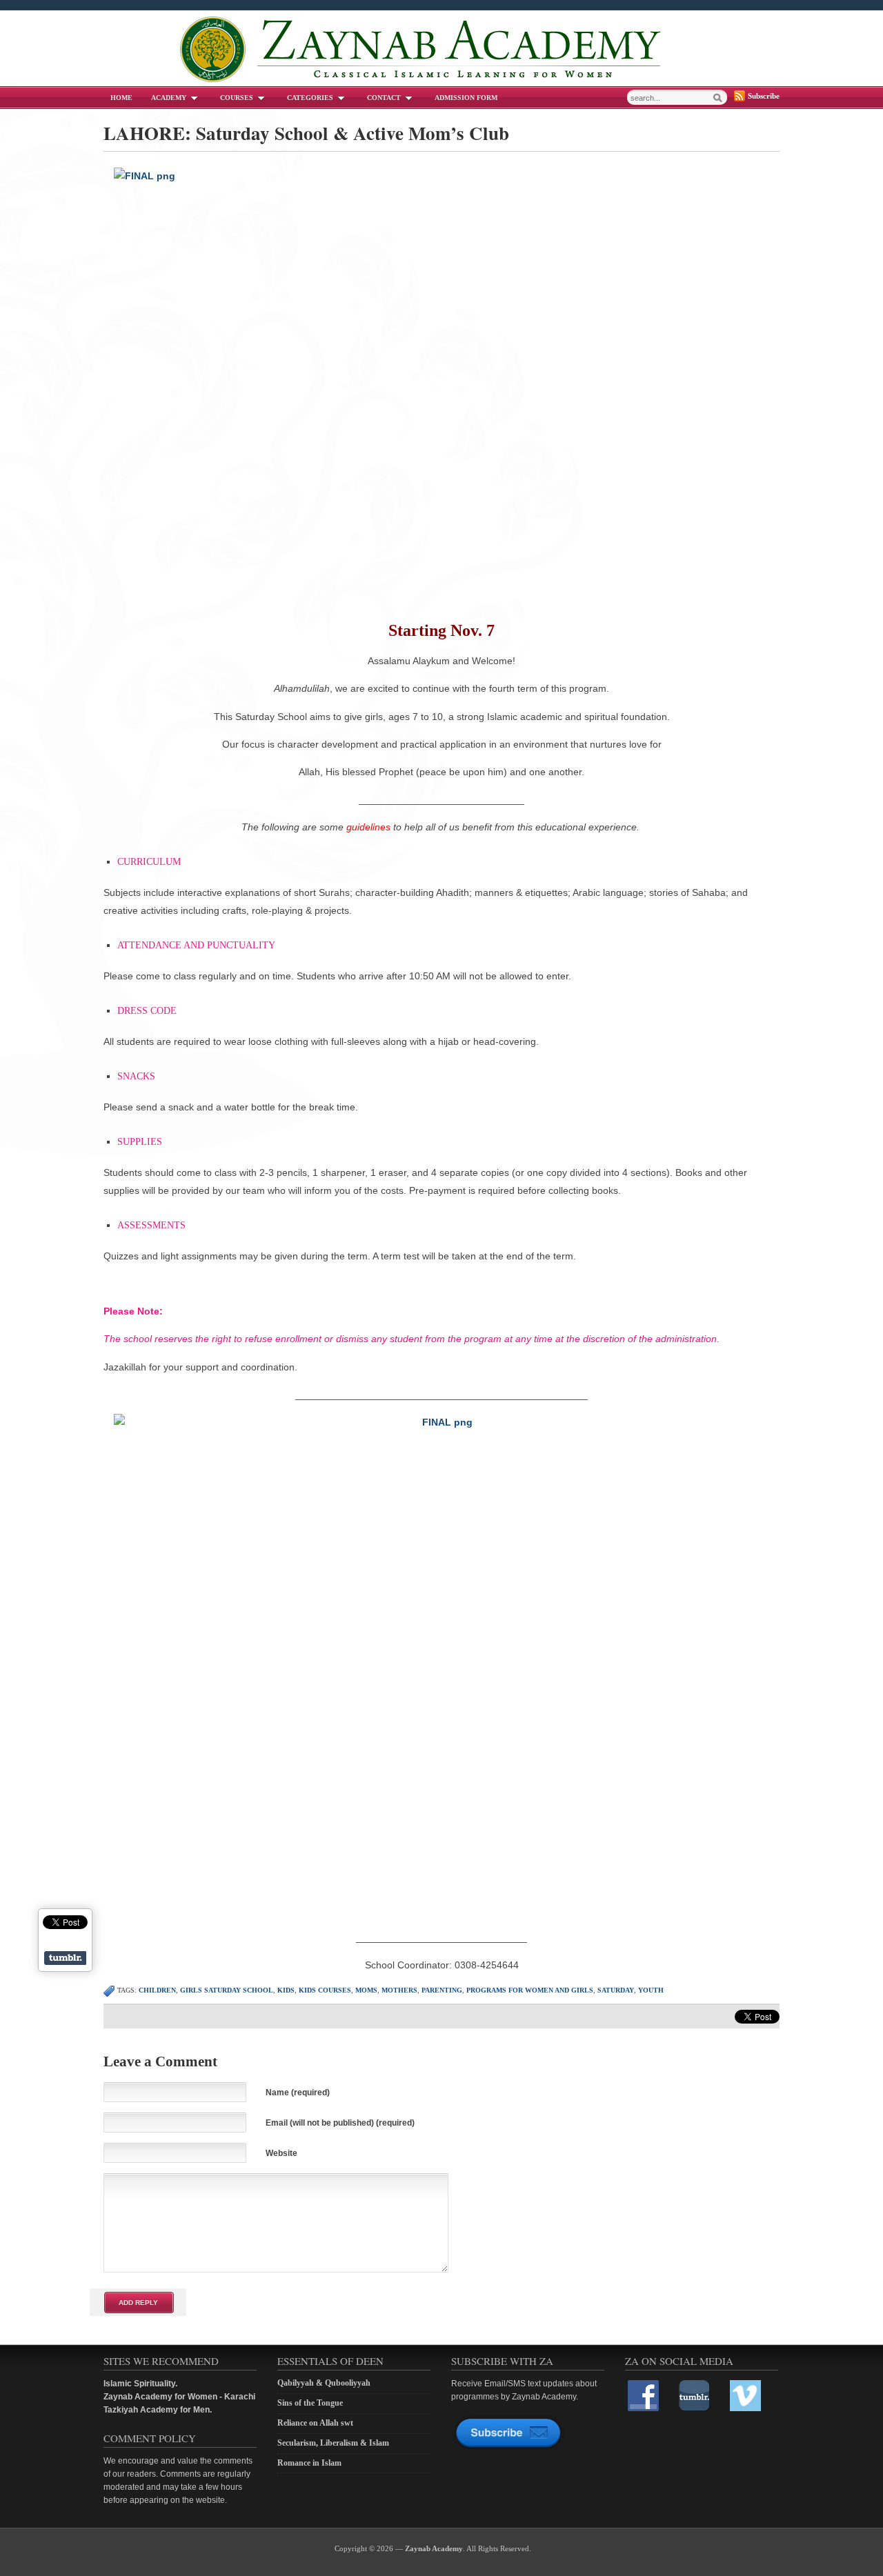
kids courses (325, 1990)
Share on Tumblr (65, 1958)
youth (651, 1990)
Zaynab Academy (434, 2548)
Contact (384, 98)
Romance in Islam (309, 2463)
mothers (399, 1990)
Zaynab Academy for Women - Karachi (179, 2397)
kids (286, 1990)
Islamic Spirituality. (140, 2384)
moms (366, 1990)
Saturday (616, 1990)
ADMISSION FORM (466, 98)
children (157, 1990)
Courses (237, 98)
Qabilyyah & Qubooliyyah (324, 2383)
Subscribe (764, 96)
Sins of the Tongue (310, 2403)
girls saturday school (227, 1990)
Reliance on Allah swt (315, 2423)
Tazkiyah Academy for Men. (158, 2410)
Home (121, 98)
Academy (169, 98)
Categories (310, 98)
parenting (442, 1990)
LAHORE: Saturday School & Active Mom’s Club (306, 133)
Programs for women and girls (530, 1990)
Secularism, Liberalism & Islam (333, 2443)
